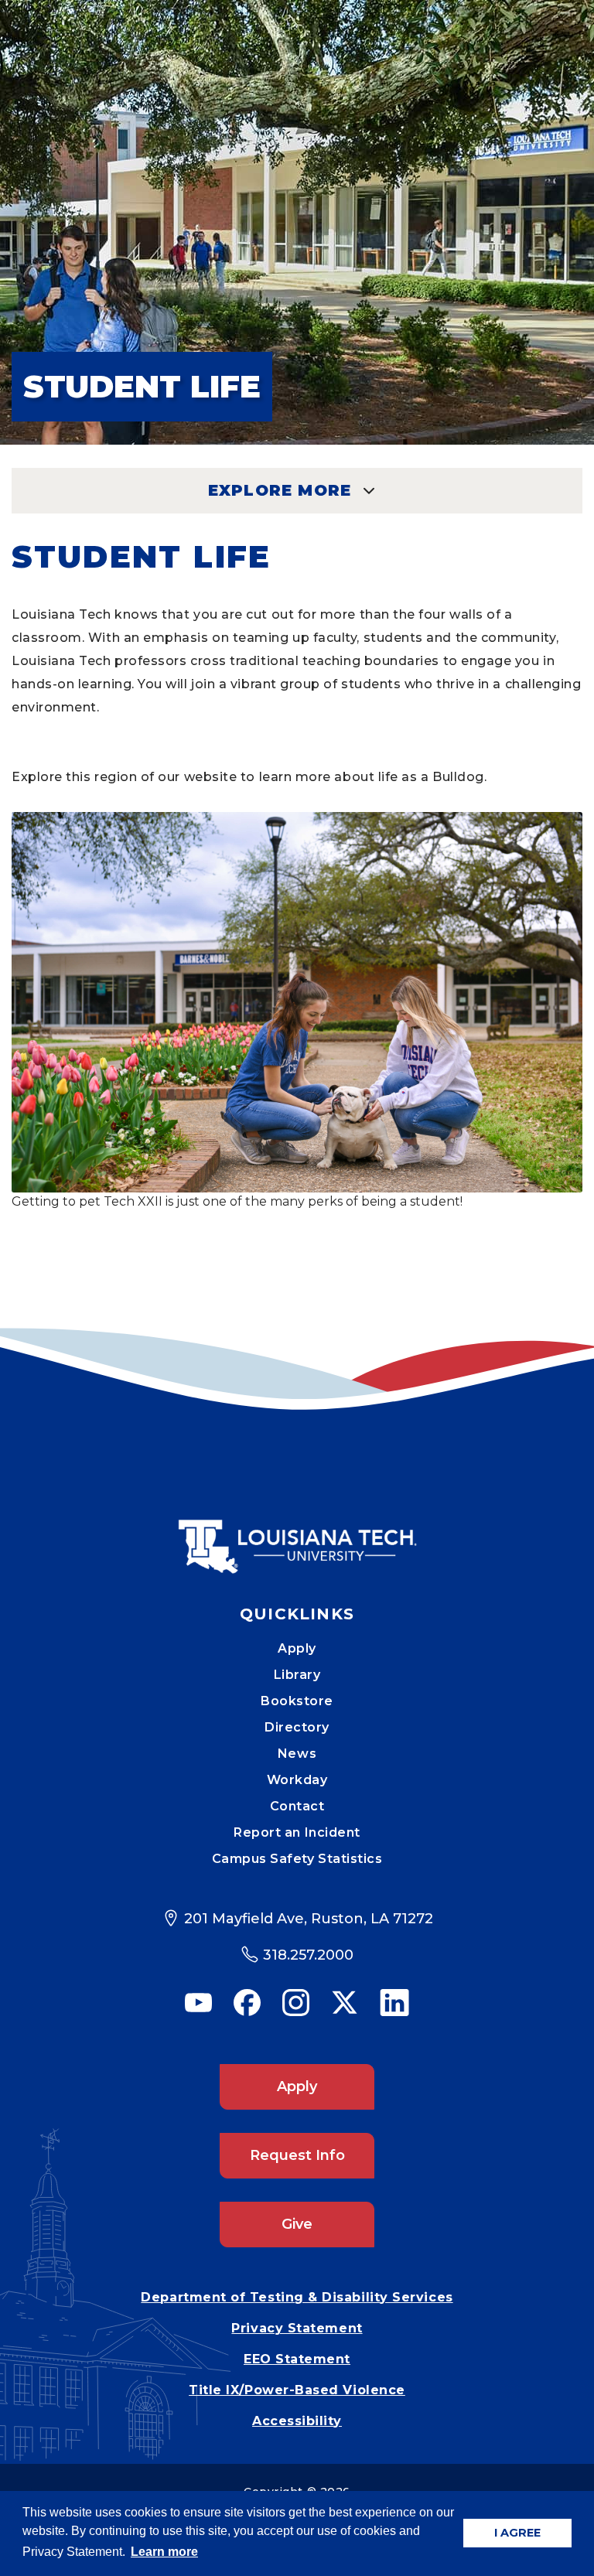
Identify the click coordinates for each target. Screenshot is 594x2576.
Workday (297, 1780)
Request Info (297, 2155)
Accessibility (297, 2421)
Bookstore (297, 1701)
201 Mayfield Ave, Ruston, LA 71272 (309, 1919)
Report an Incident (297, 1832)
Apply (297, 1648)
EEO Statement (297, 2359)
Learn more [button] (164, 2552)
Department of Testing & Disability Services (297, 2297)
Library (297, 1675)
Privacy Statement (297, 2328)
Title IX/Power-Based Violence (297, 2390)
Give (297, 2224)
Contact (297, 1806)
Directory (297, 1727)
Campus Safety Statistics (297, 1859)
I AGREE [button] (517, 2533)
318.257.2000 (308, 1955)
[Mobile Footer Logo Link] (297, 1535)
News (297, 1754)
